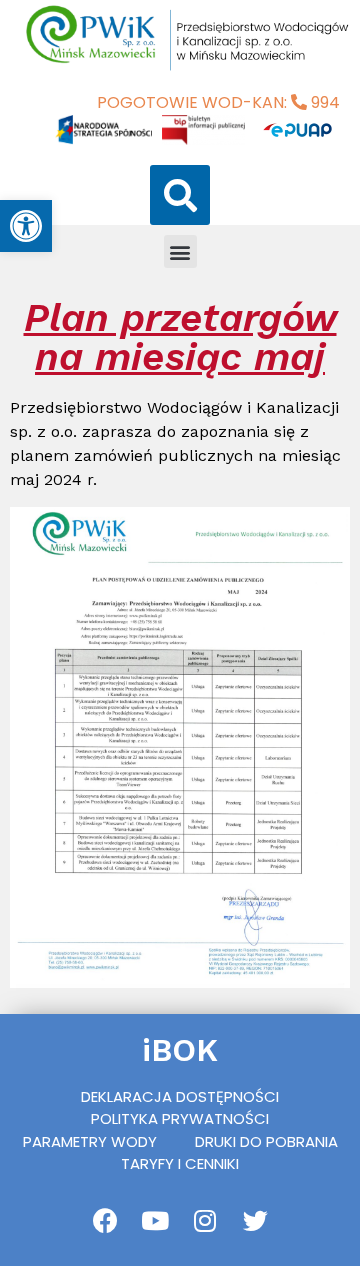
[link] (26, 226)
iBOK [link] (180, 1050)
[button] (180, 195)
